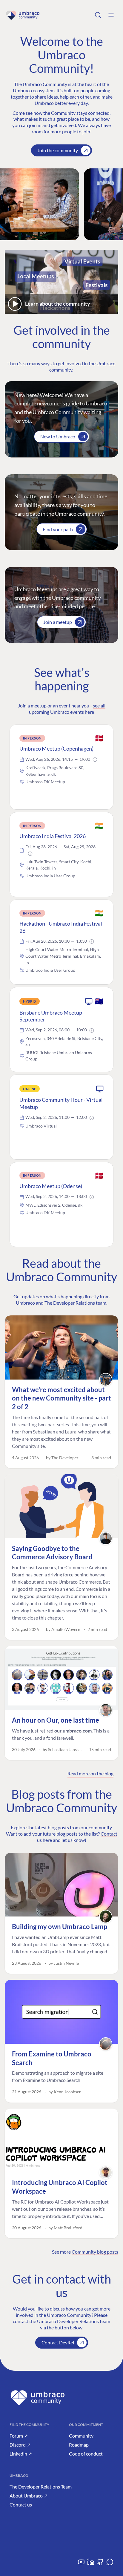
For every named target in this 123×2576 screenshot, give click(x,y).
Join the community (58, 150)
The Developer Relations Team (41, 2487)
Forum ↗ (19, 2436)
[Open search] (98, 15)
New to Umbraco (58, 436)
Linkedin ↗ (21, 2454)
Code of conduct (86, 2454)
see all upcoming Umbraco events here (67, 709)
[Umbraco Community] (23, 15)
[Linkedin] (91, 2564)
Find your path (58, 529)
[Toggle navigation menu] (111, 15)
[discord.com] (110, 2564)
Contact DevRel (58, 2342)
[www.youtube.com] (81, 2564)
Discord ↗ (20, 2445)
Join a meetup (58, 622)
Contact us (21, 2505)
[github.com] (100, 2564)
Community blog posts (95, 2252)
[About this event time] (95, 760)
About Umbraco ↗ (29, 2496)
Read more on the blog (90, 1773)
